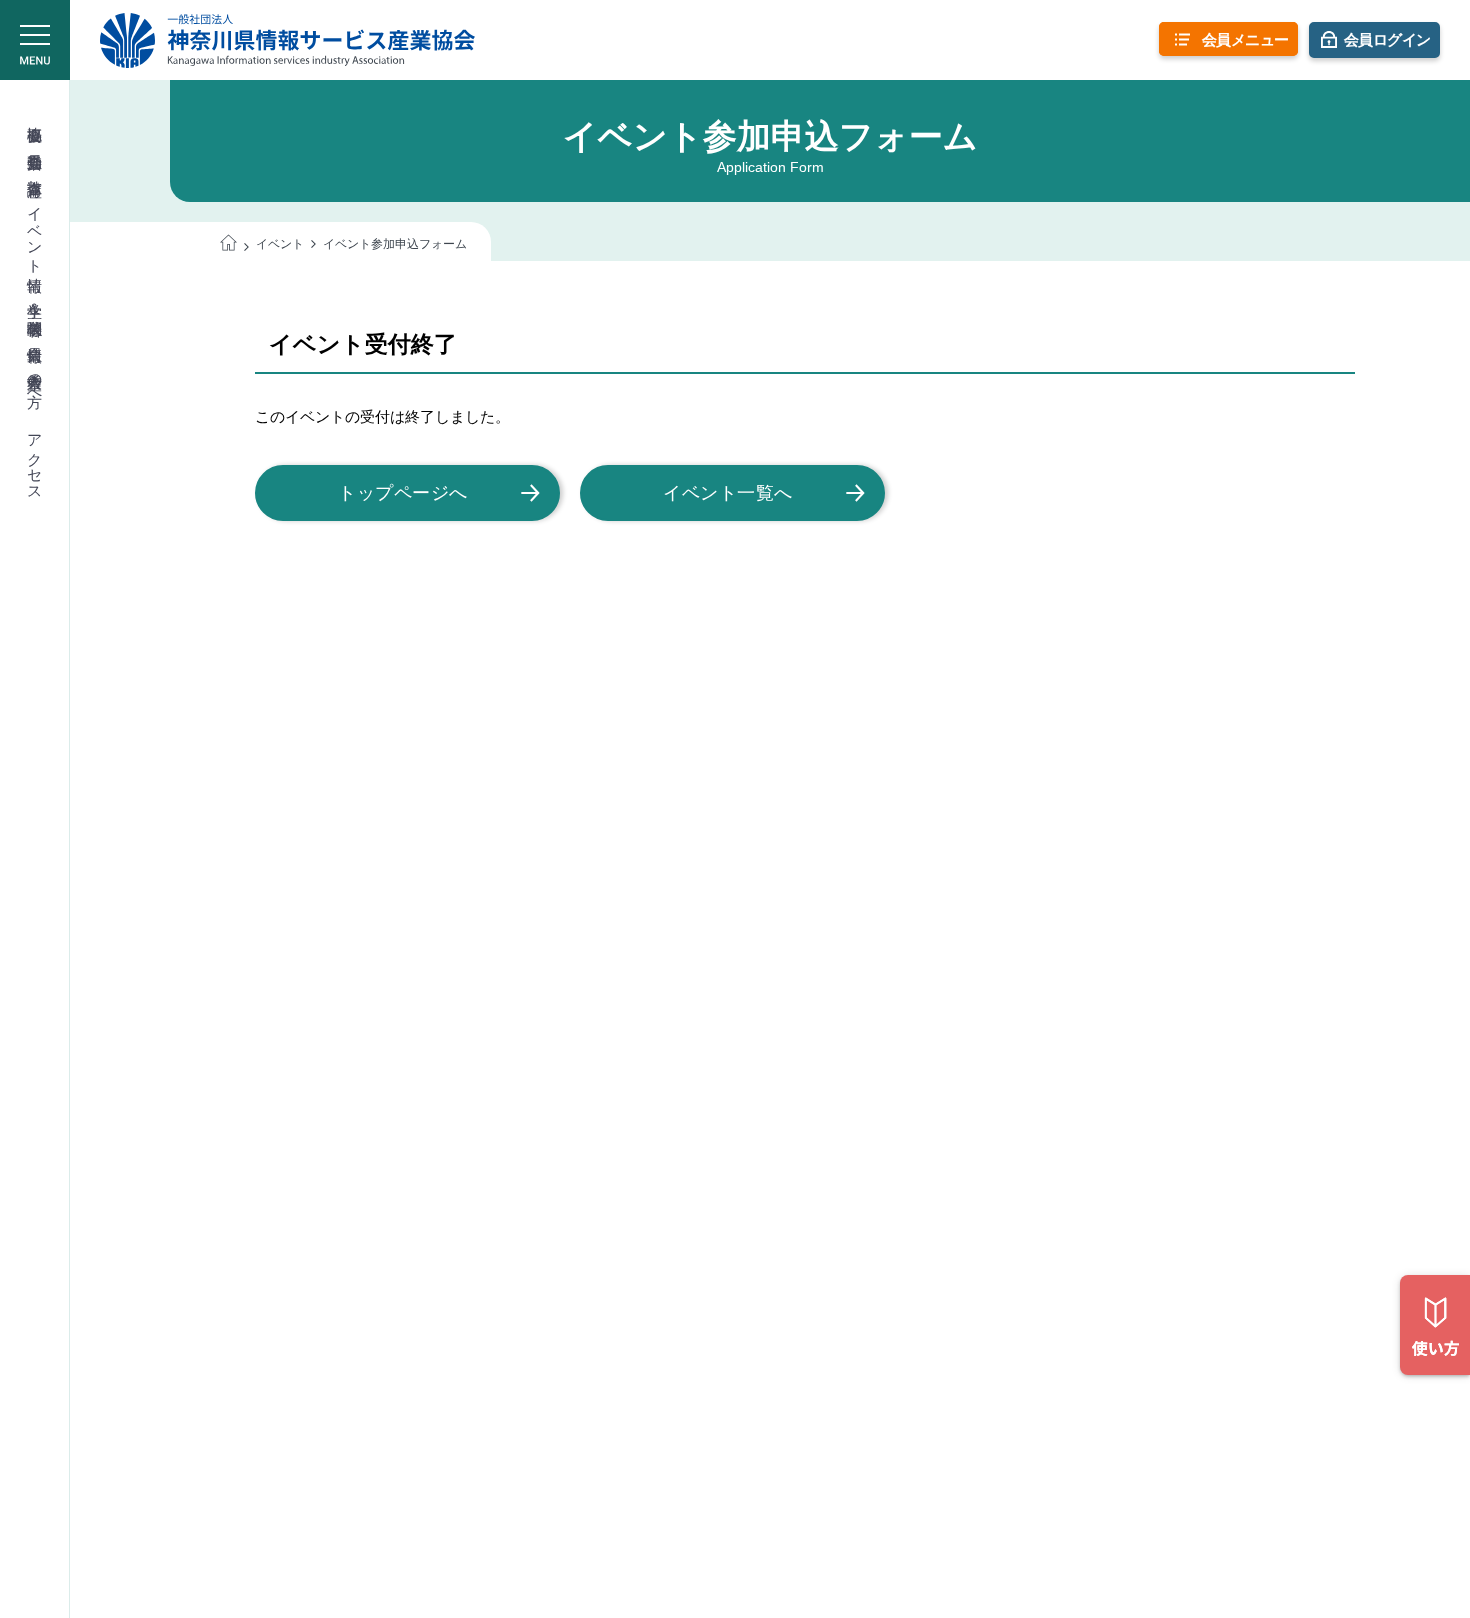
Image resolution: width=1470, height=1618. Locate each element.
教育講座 (35, 170)
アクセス (35, 459)
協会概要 (35, 116)
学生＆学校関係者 (35, 301)
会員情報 (35, 336)
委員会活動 (35, 143)
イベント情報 (35, 231)
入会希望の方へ (35, 381)
